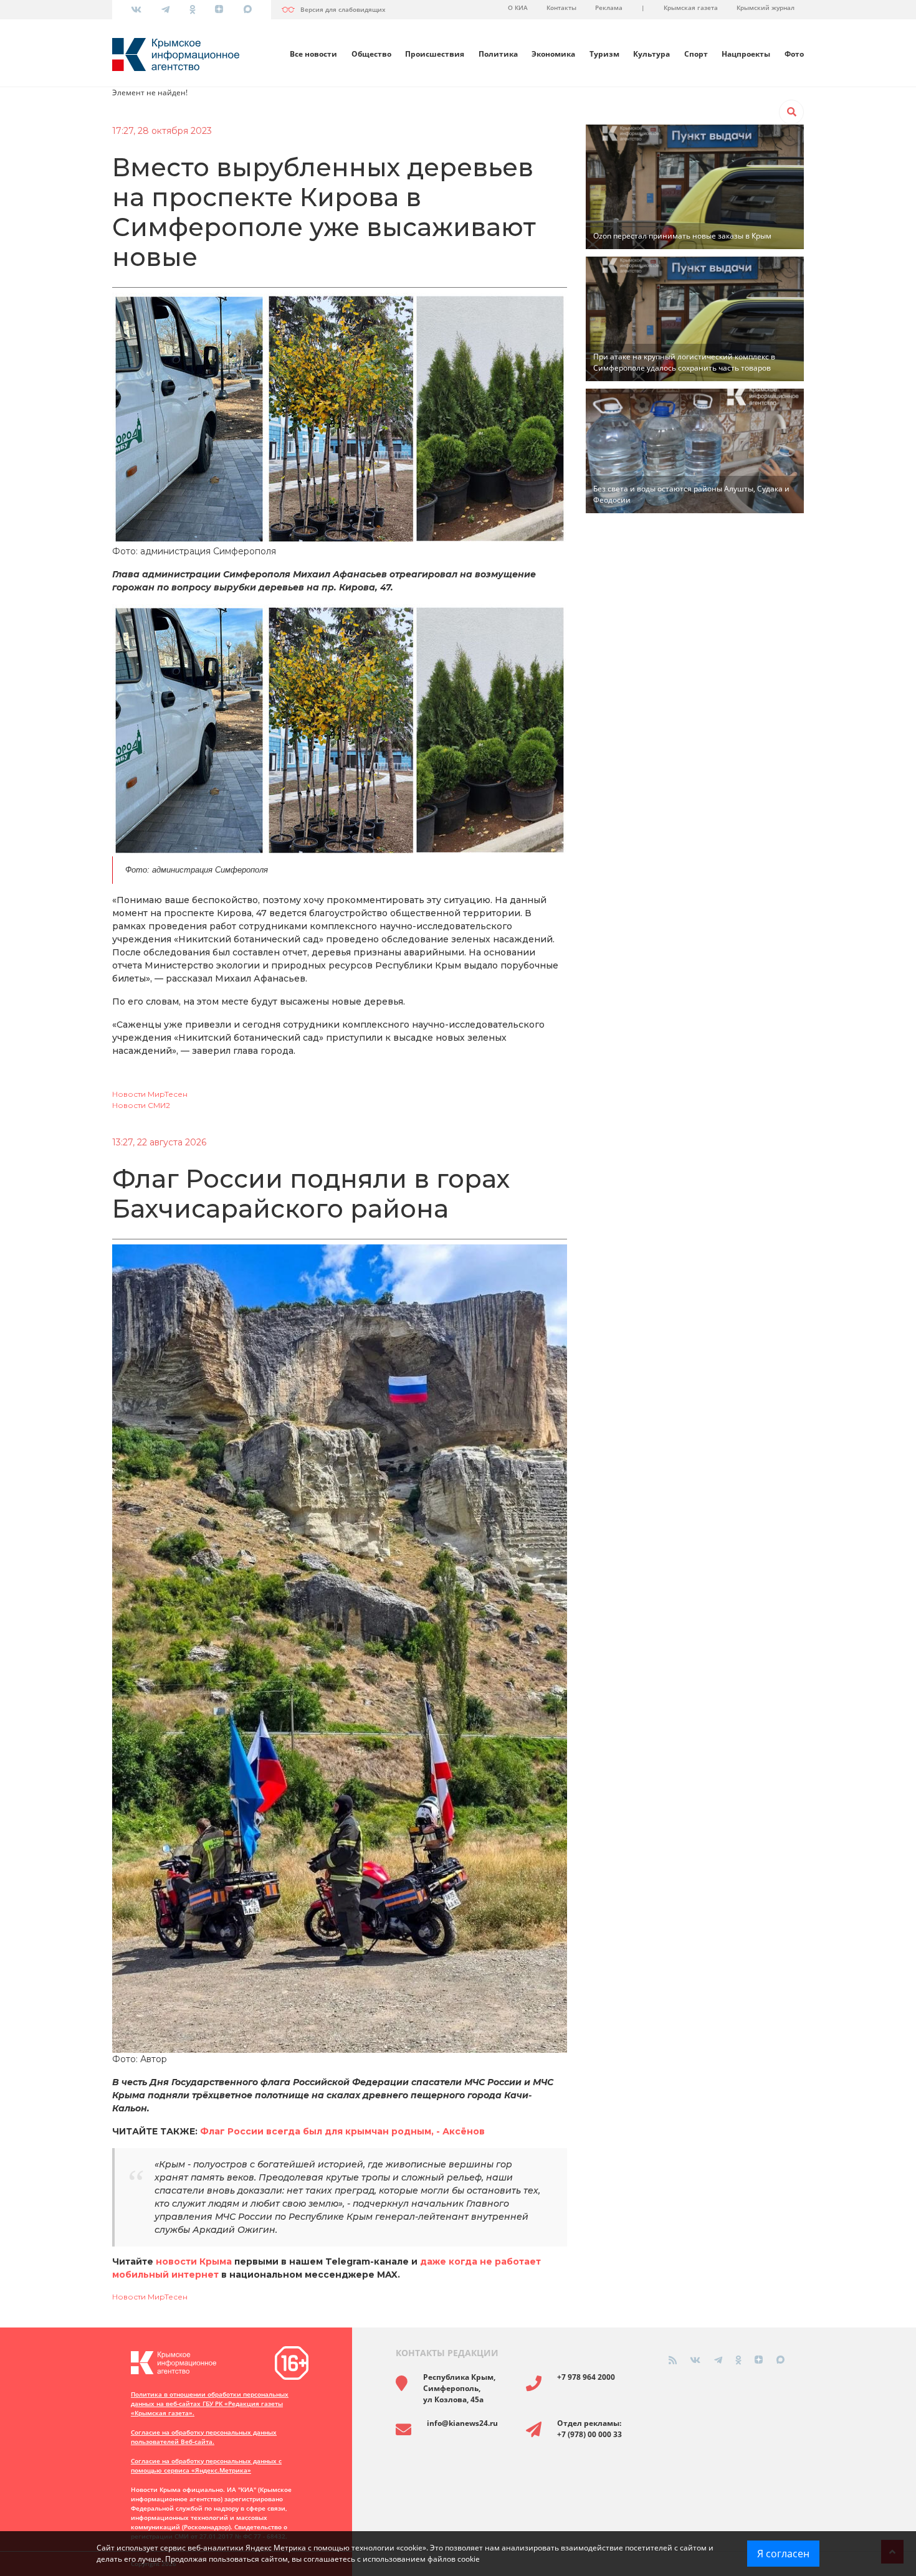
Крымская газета (691, 7)
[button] (791, 112)
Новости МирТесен (150, 1094)
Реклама (609, 7)
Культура (651, 54)
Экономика (553, 54)
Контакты (561, 7)
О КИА (518, 7)
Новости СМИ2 (141, 1105)
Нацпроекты (746, 54)
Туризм (604, 54)
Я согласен (783, 2554)
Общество (371, 54)
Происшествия (435, 54)
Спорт (696, 54)
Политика (498, 54)
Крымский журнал (766, 7)
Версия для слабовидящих (343, 9)
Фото (794, 54)
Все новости (313, 54)
